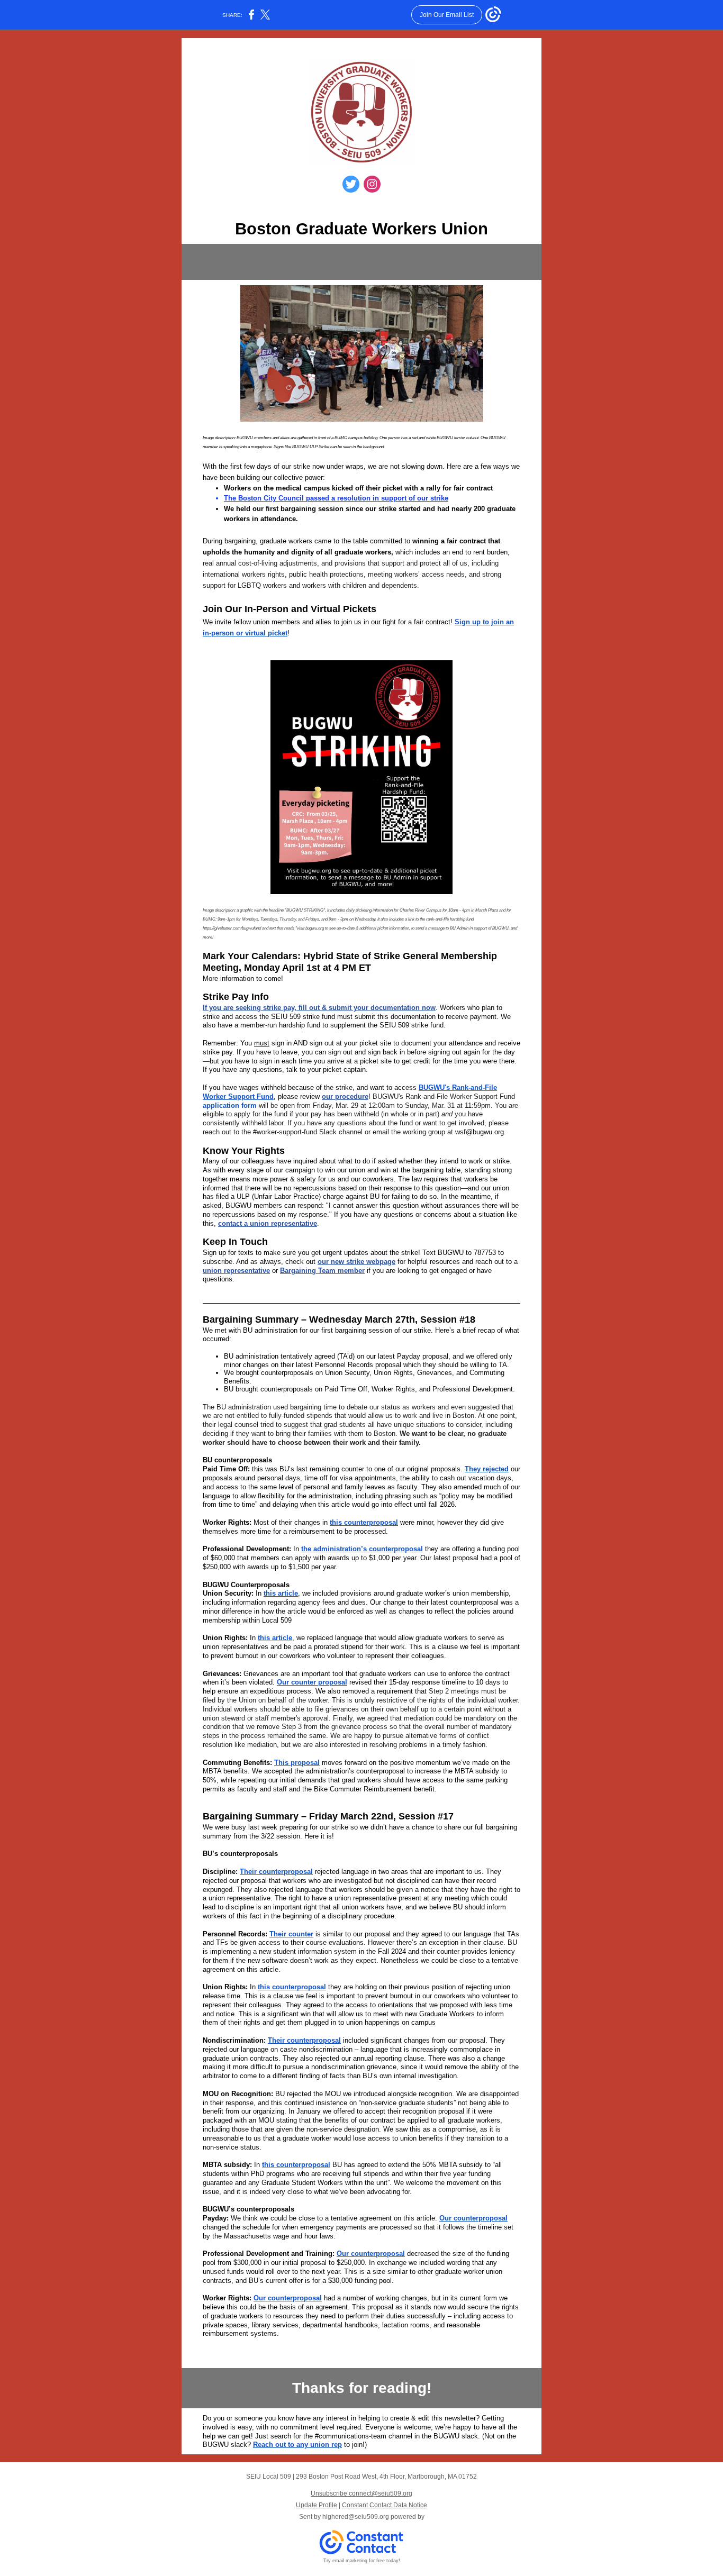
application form (230, 1105)
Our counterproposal (473, 2218)
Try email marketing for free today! (362, 2561)
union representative (236, 1271)
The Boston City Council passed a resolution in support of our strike (336, 498)
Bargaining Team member (322, 1271)
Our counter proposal (312, 1682)
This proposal (297, 1763)
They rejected (487, 1469)
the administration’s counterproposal (362, 1549)
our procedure (345, 1096)
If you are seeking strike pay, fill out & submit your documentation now (319, 1008)
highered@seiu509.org (356, 2517)
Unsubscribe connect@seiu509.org (361, 2493)
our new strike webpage (356, 1262)
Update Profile (317, 2505)
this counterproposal (364, 1522)
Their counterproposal (276, 1872)
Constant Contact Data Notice (385, 2505)
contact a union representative (268, 1223)
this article (281, 1593)
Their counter (291, 1934)
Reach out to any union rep (297, 2445)
